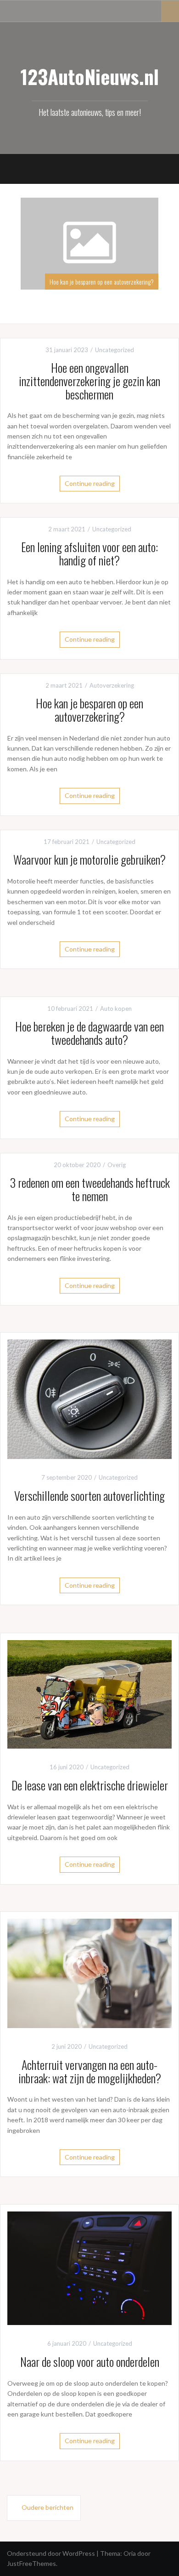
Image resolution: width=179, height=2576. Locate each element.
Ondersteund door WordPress (51, 2553)
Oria (130, 2553)
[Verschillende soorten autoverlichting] (89, 1399)
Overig (117, 1165)
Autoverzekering (112, 685)
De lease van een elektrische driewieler (90, 1785)
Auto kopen (116, 1009)
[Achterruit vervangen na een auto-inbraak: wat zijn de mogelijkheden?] (89, 1973)
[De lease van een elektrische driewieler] (89, 1693)
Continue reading (90, 483)
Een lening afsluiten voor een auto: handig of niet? (89, 553)
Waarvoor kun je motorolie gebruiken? (89, 859)
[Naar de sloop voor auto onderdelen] (89, 2267)
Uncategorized (115, 350)
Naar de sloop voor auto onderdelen (90, 2362)
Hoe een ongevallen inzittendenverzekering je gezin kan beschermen (89, 381)
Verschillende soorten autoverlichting (89, 1496)
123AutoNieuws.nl (90, 76)
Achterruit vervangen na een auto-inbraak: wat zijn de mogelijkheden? (90, 2071)
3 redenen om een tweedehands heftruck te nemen (90, 1189)
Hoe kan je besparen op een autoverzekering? (72, 282)
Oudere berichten (48, 2507)
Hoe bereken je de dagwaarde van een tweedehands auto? (89, 1033)
